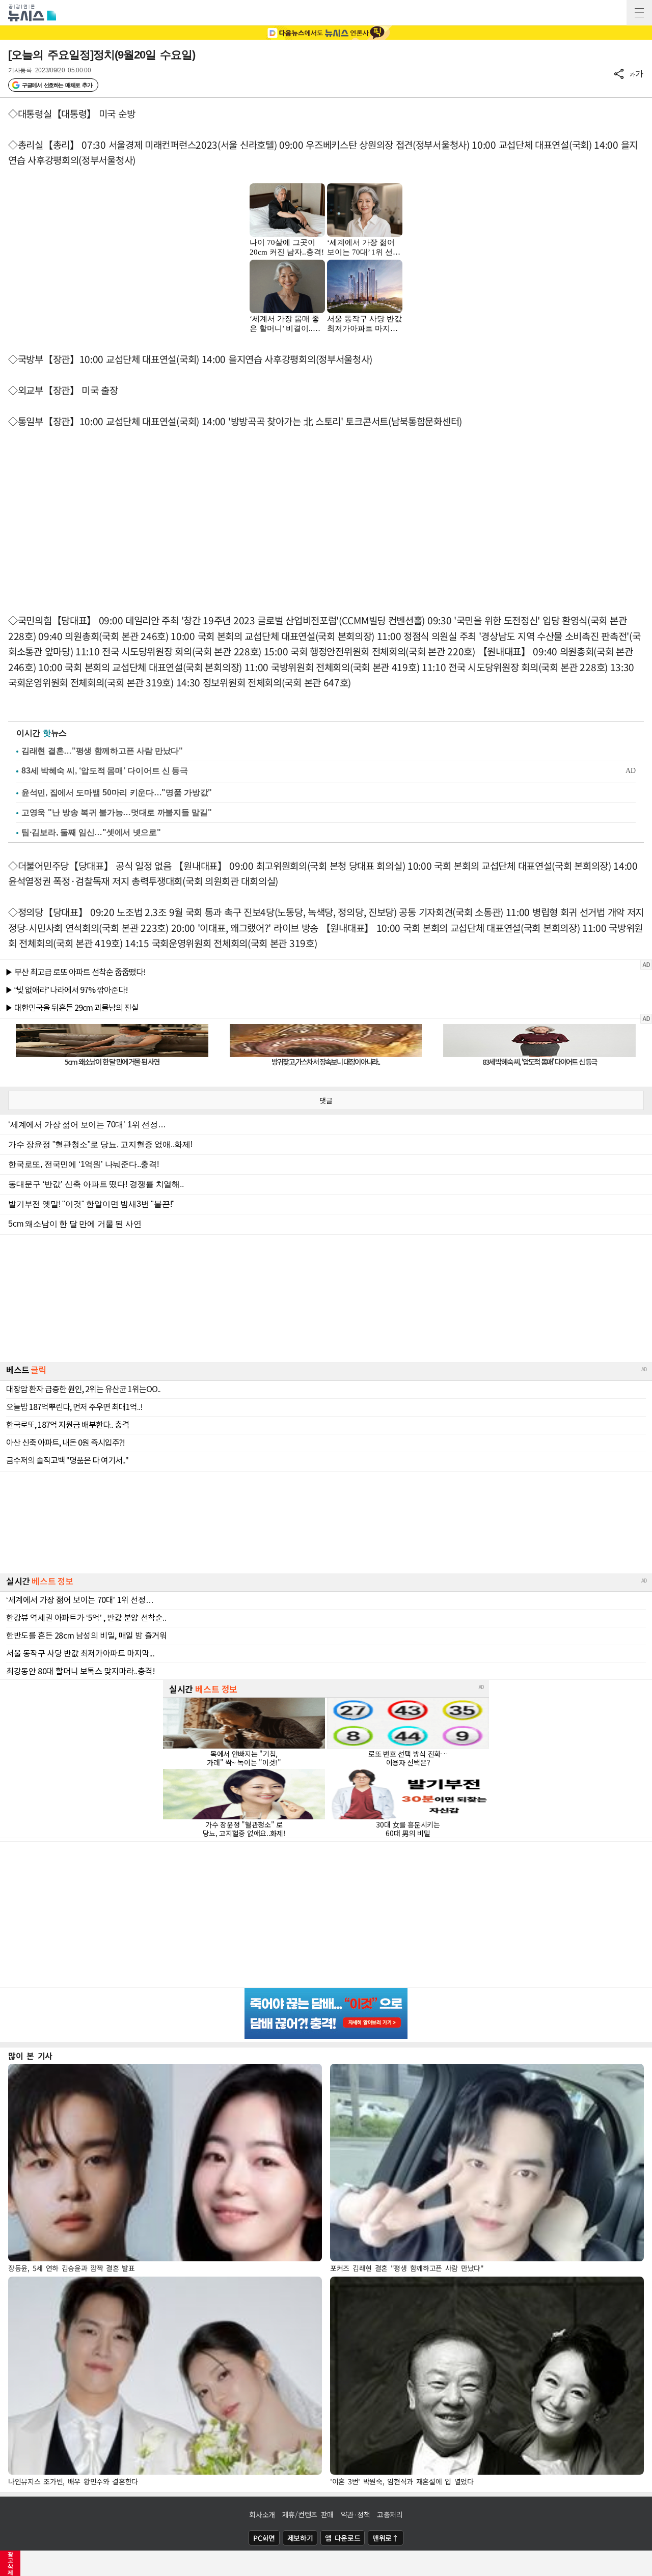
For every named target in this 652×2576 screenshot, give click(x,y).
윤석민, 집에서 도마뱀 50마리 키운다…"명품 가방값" (117, 793)
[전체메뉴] (639, 13)
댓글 (326, 1100)
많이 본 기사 (30, 2056)
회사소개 (262, 2514)
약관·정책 (356, 2514)
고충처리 (390, 2514)
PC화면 (264, 2538)
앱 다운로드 (343, 2538)
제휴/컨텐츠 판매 (308, 2514)
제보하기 (300, 2538)
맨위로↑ (386, 2538)
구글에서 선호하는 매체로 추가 (57, 85)
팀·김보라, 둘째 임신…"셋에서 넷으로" (91, 832)
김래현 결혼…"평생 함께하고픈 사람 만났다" (102, 751)
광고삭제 (10, 2563)
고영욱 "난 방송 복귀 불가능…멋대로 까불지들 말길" (116, 812)
